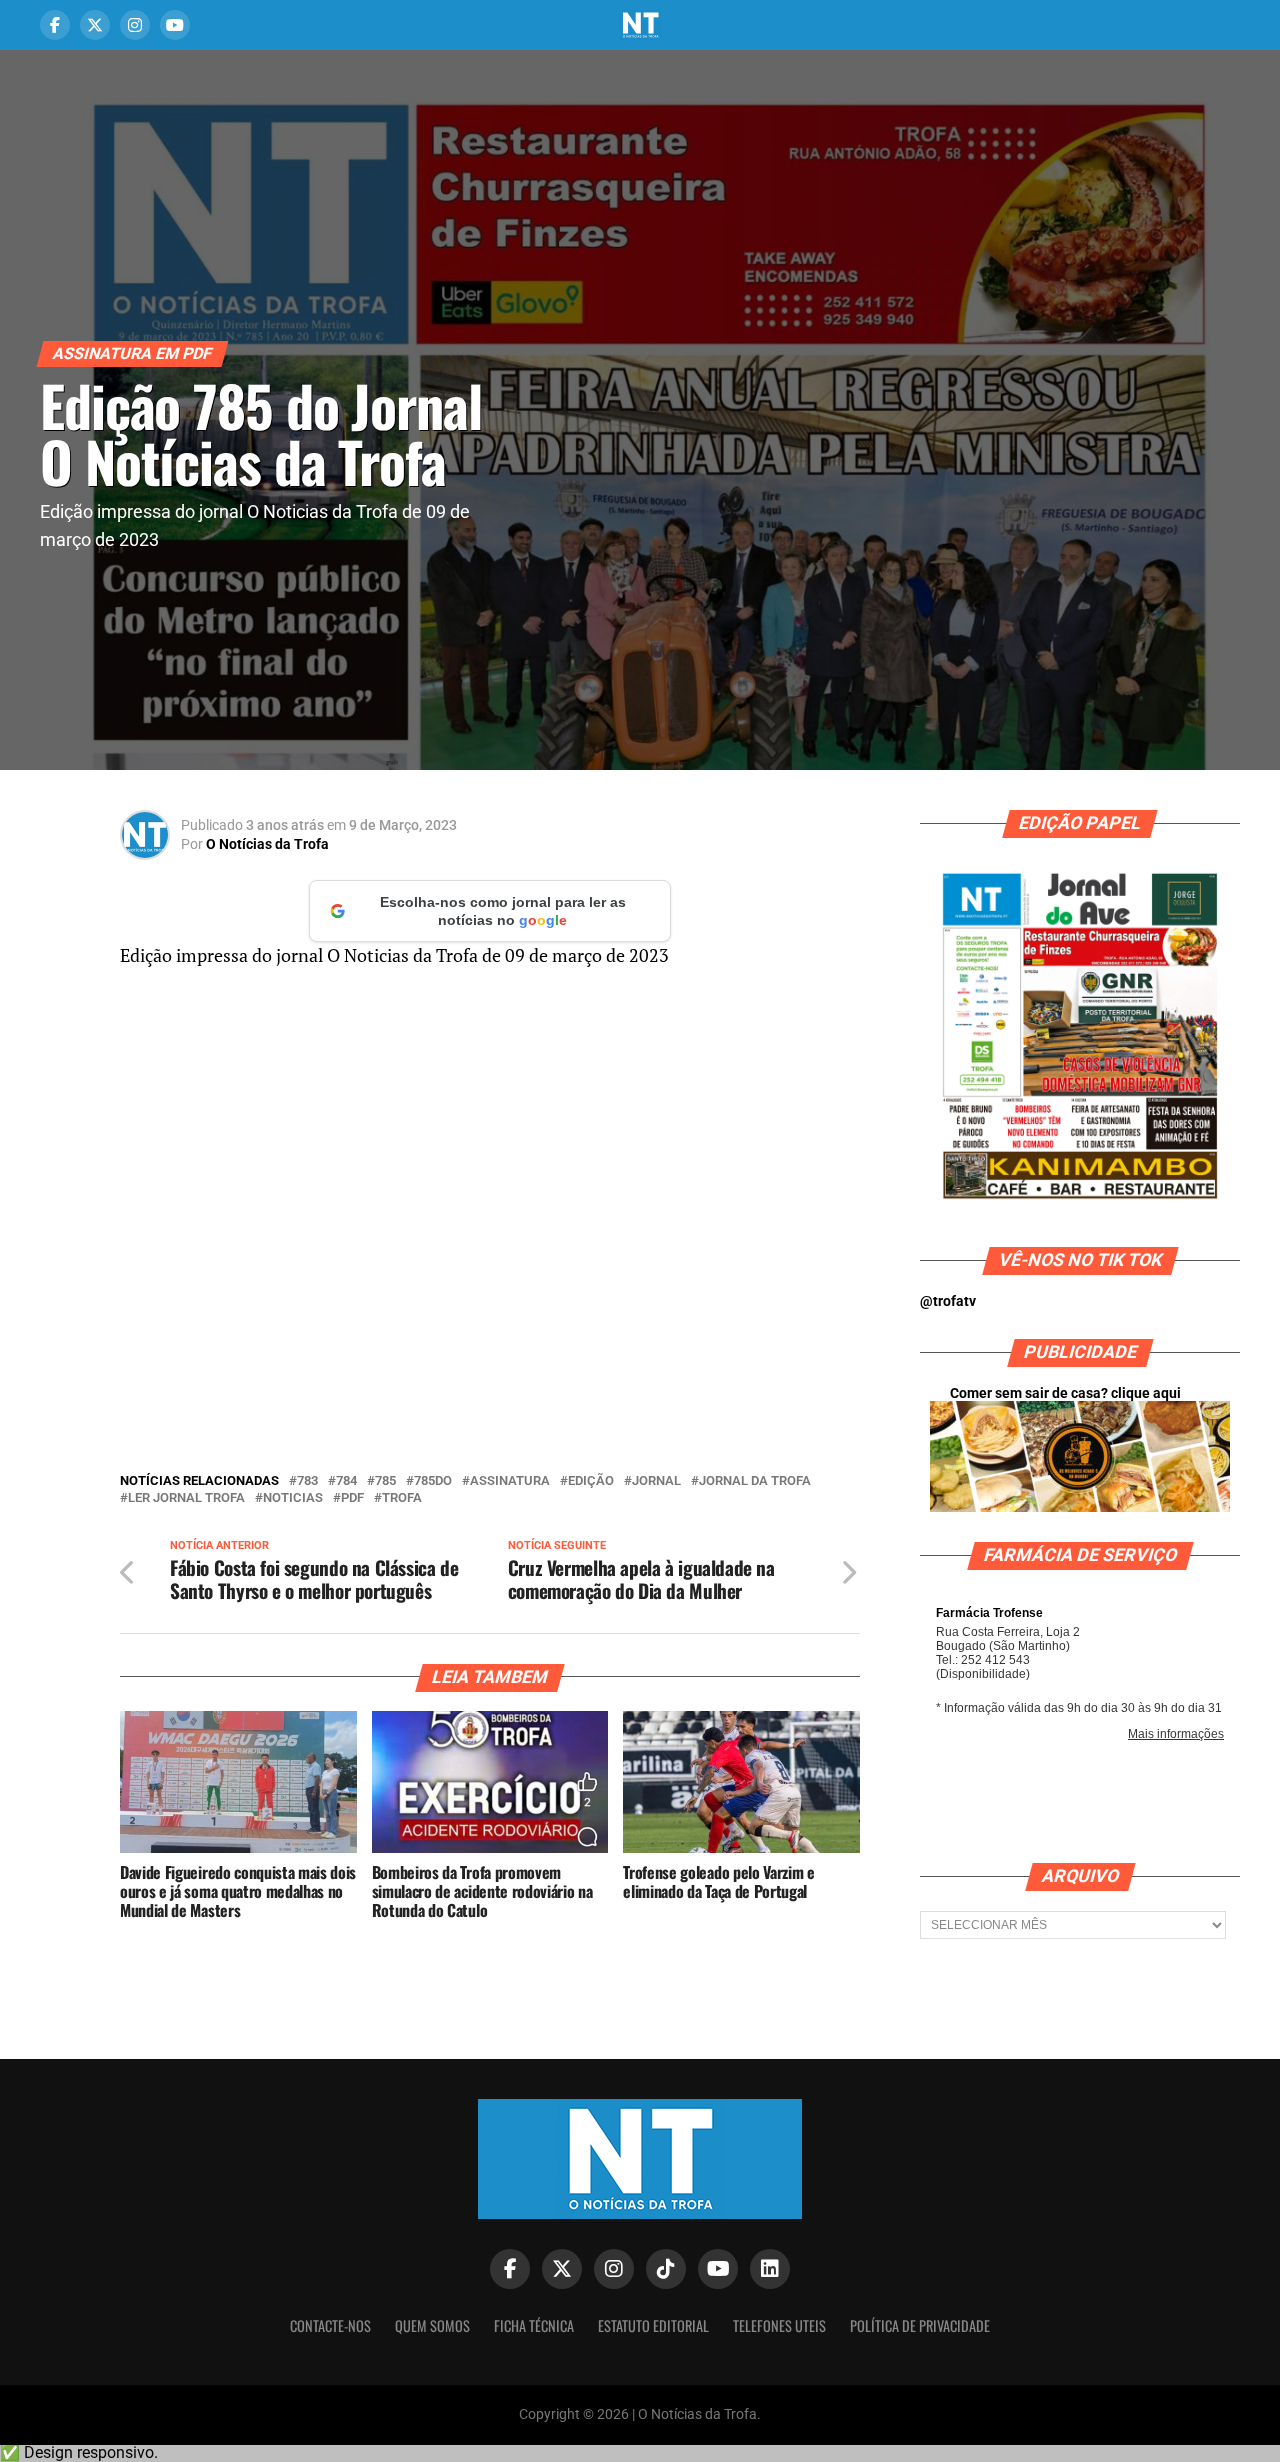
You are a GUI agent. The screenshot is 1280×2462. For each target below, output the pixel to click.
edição (591, 1481)
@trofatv (948, 1301)
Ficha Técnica (534, 2325)
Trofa (402, 1498)
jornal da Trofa (755, 1481)
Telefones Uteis (779, 2325)
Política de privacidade (920, 2325)
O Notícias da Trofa (267, 844)
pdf (352, 1498)
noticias (293, 1498)
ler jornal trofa (186, 1498)
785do (433, 1481)
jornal (656, 1481)
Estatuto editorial (653, 2325)
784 (346, 1481)
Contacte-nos (330, 2325)
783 (307, 1481)
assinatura (510, 1481)
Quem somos (432, 2325)
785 (385, 1481)
